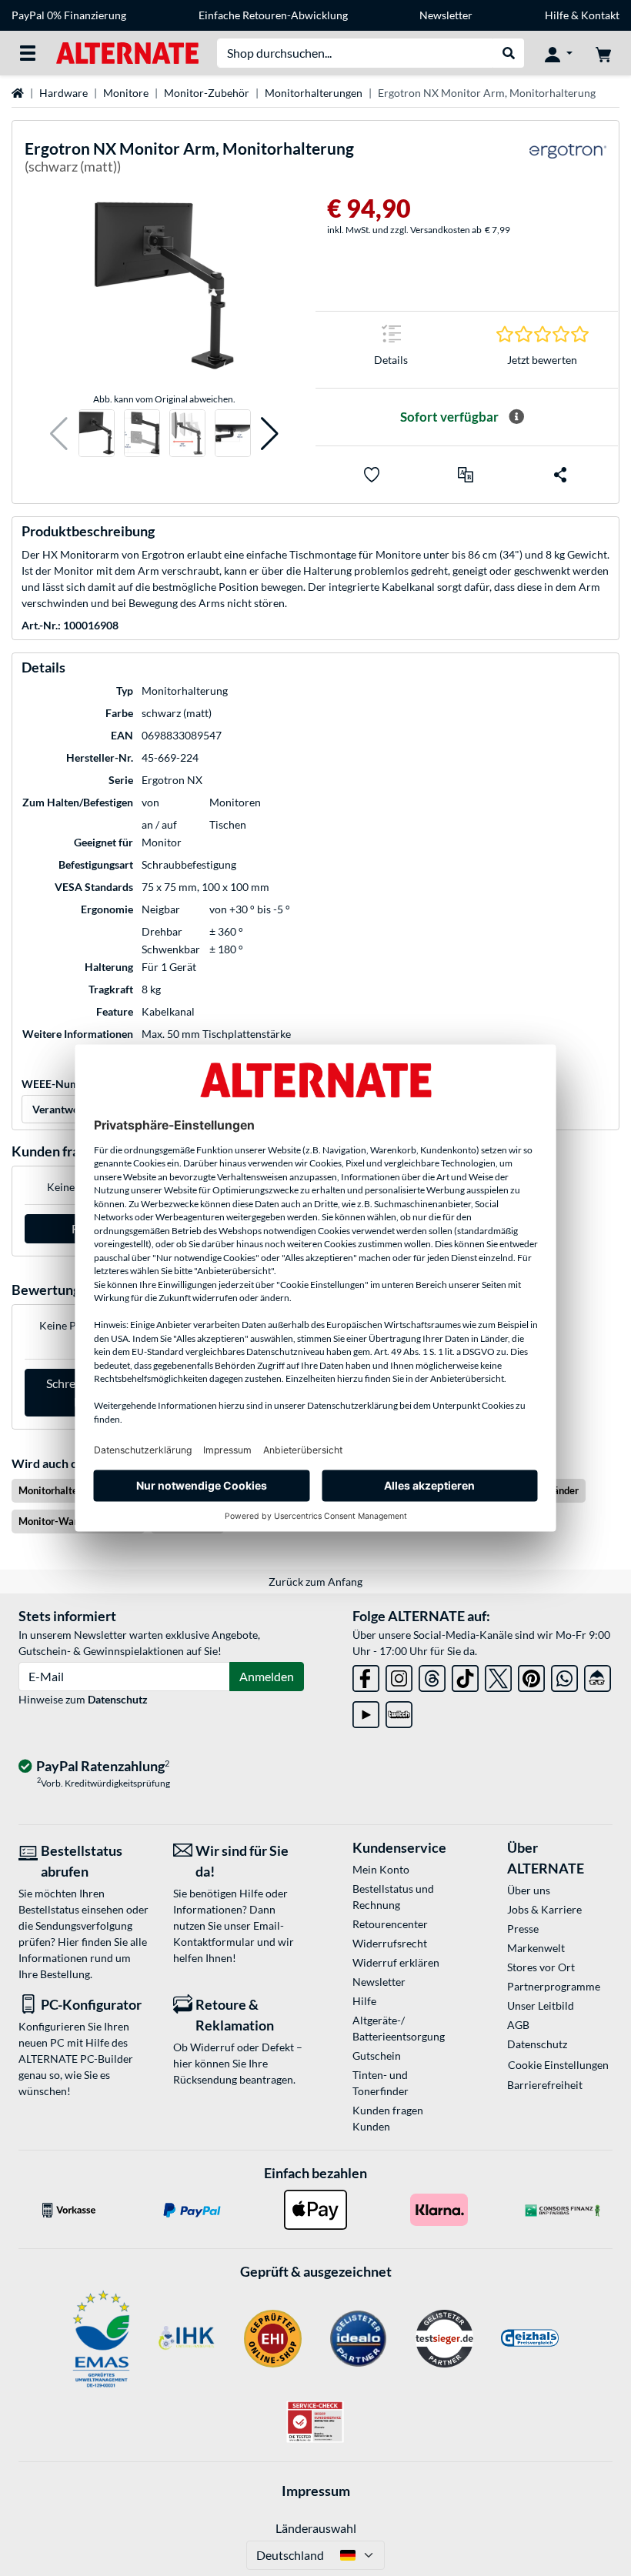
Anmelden (267, 1676)
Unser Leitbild (541, 2005)
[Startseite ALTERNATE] (127, 52)
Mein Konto (381, 1869)
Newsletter (446, 15)
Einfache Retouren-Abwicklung (273, 15)
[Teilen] (560, 475)
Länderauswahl (316, 2528)
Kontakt (600, 15)
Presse (523, 1929)
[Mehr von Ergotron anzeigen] (568, 160)
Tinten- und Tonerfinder (381, 2083)
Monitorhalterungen (314, 93)
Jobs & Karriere (544, 1909)
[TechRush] (598, 1675)
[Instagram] (399, 1675)
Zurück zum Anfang (315, 1582)
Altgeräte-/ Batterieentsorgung (399, 2028)
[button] (59, 434)
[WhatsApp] (564, 1675)
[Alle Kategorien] (28, 53)
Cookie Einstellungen (558, 2065)
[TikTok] (465, 1675)
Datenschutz (118, 1699)
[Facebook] (366, 1675)
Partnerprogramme (554, 1986)
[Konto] (559, 53)
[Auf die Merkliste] (372, 475)
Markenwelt (536, 1948)
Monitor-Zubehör (207, 93)
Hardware (63, 93)
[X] (498, 1675)
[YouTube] (366, 1712)
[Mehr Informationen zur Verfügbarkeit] (516, 417)
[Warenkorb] (603, 53)
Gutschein (377, 2055)
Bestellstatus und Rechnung (393, 1897)
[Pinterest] (531, 1675)
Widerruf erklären (396, 1962)
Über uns (529, 1890)
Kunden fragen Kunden (388, 2118)
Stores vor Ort (541, 1967)
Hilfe (557, 15)
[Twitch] (399, 1712)
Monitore (126, 93)
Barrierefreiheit (545, 2085)
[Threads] (432, 1675)
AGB (518, 2025)
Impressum (316, 2491)
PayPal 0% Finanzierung (69, 15)
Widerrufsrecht (390, 1943)
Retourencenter (390, 1924)
